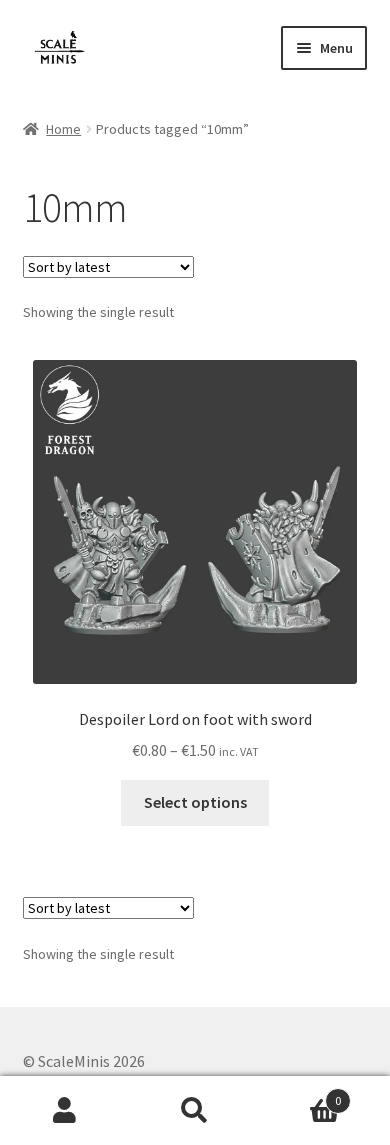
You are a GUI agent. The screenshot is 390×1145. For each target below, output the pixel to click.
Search (195, 1111)
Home (63, 129)
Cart (300, 1093)
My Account (65, 1111)
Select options (195, 802)
